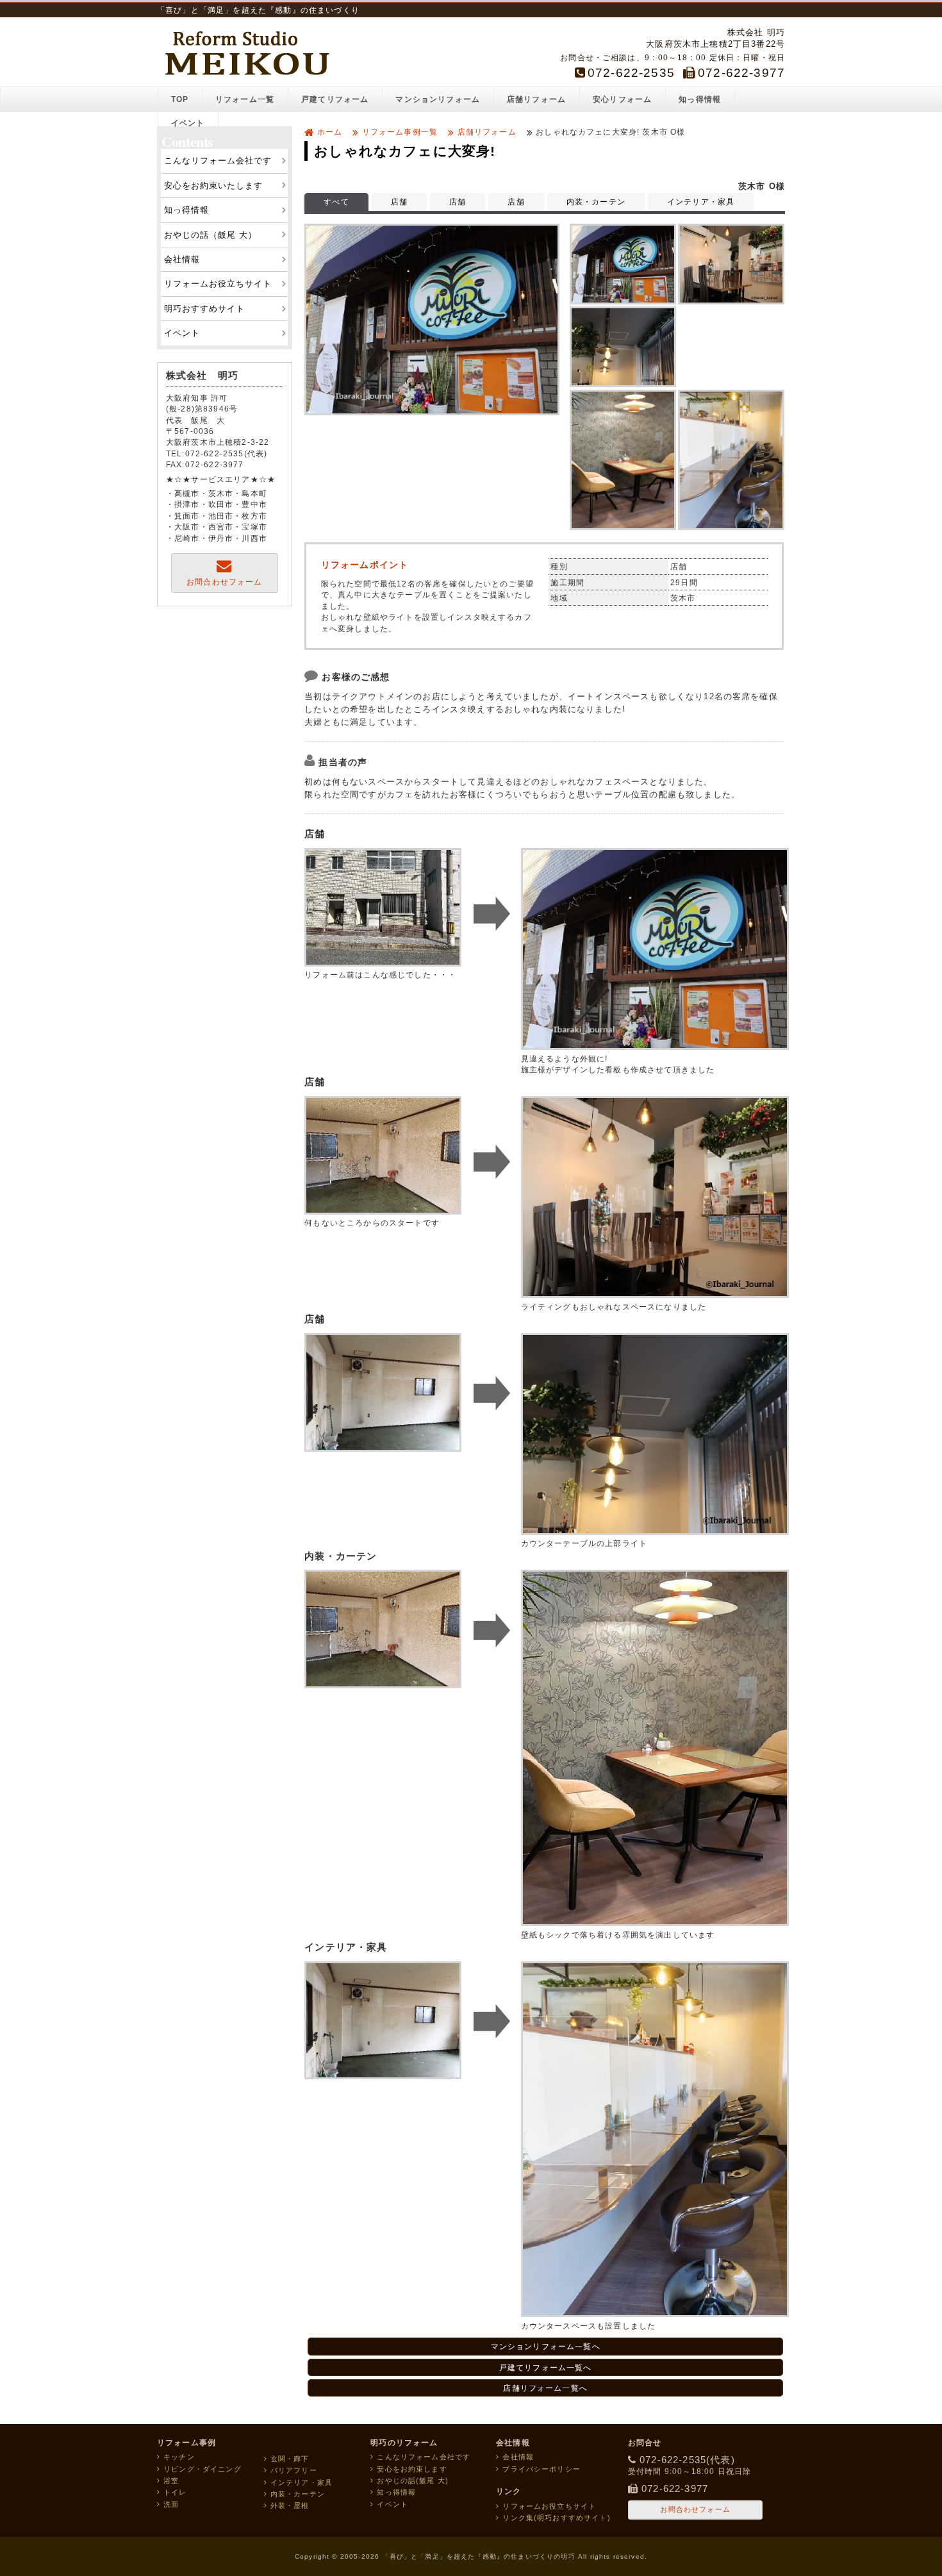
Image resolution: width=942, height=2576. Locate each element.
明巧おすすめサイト (204, 309)
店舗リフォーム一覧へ (545, 2388)
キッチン (179, 2457)
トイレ (175, 2492)
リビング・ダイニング (202, 2469)
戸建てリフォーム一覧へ (546, 2367)
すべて (336, 202)
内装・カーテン (596, 202)
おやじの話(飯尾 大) (413, 2480)
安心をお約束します (412, 2469)
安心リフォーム (622, 99)
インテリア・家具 (701, 202)
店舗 (399, 202)
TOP (180, 99)
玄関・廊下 (290, 2459)
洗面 (171, 2504)
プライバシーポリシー (541, 2469)
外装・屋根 (290, 2505)
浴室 (171, 2480)
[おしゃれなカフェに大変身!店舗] (432, 412)
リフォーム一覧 (245, 99)
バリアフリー (294, 2470)
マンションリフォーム (438, 99)
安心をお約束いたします (213, 186)
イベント (188, 123)
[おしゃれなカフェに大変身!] (623, 264)
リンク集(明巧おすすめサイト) (556, 2518)
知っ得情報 (700, 99)
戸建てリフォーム (335, 99)
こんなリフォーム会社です (218, 161)
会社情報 (182, 259)
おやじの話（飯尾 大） (211, 235)
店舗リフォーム (536, 99)
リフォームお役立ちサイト (218, 284)
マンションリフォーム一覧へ (546, 2346)
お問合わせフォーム (224, 582)
